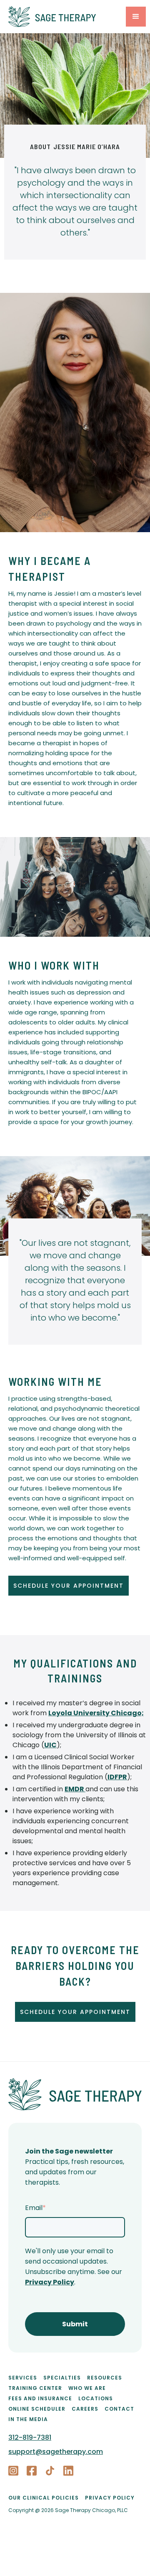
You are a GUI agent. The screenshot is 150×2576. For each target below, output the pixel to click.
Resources (105, 2378)
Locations (96, 2398)
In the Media (28, 2419)
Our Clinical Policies (44, 2498)
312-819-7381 (30, 2437)
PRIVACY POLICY (110, 2498)
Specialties (62, 2378)
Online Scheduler (37, 2409)
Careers (85, 2409)
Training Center (35, 2388)
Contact (119, 2409)
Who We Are (87, 2388)
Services (23, 2378)
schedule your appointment (69, 1586)
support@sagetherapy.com (56, 2452)
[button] (136, 17)
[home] (65, 17)
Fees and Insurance (40, 2398)
